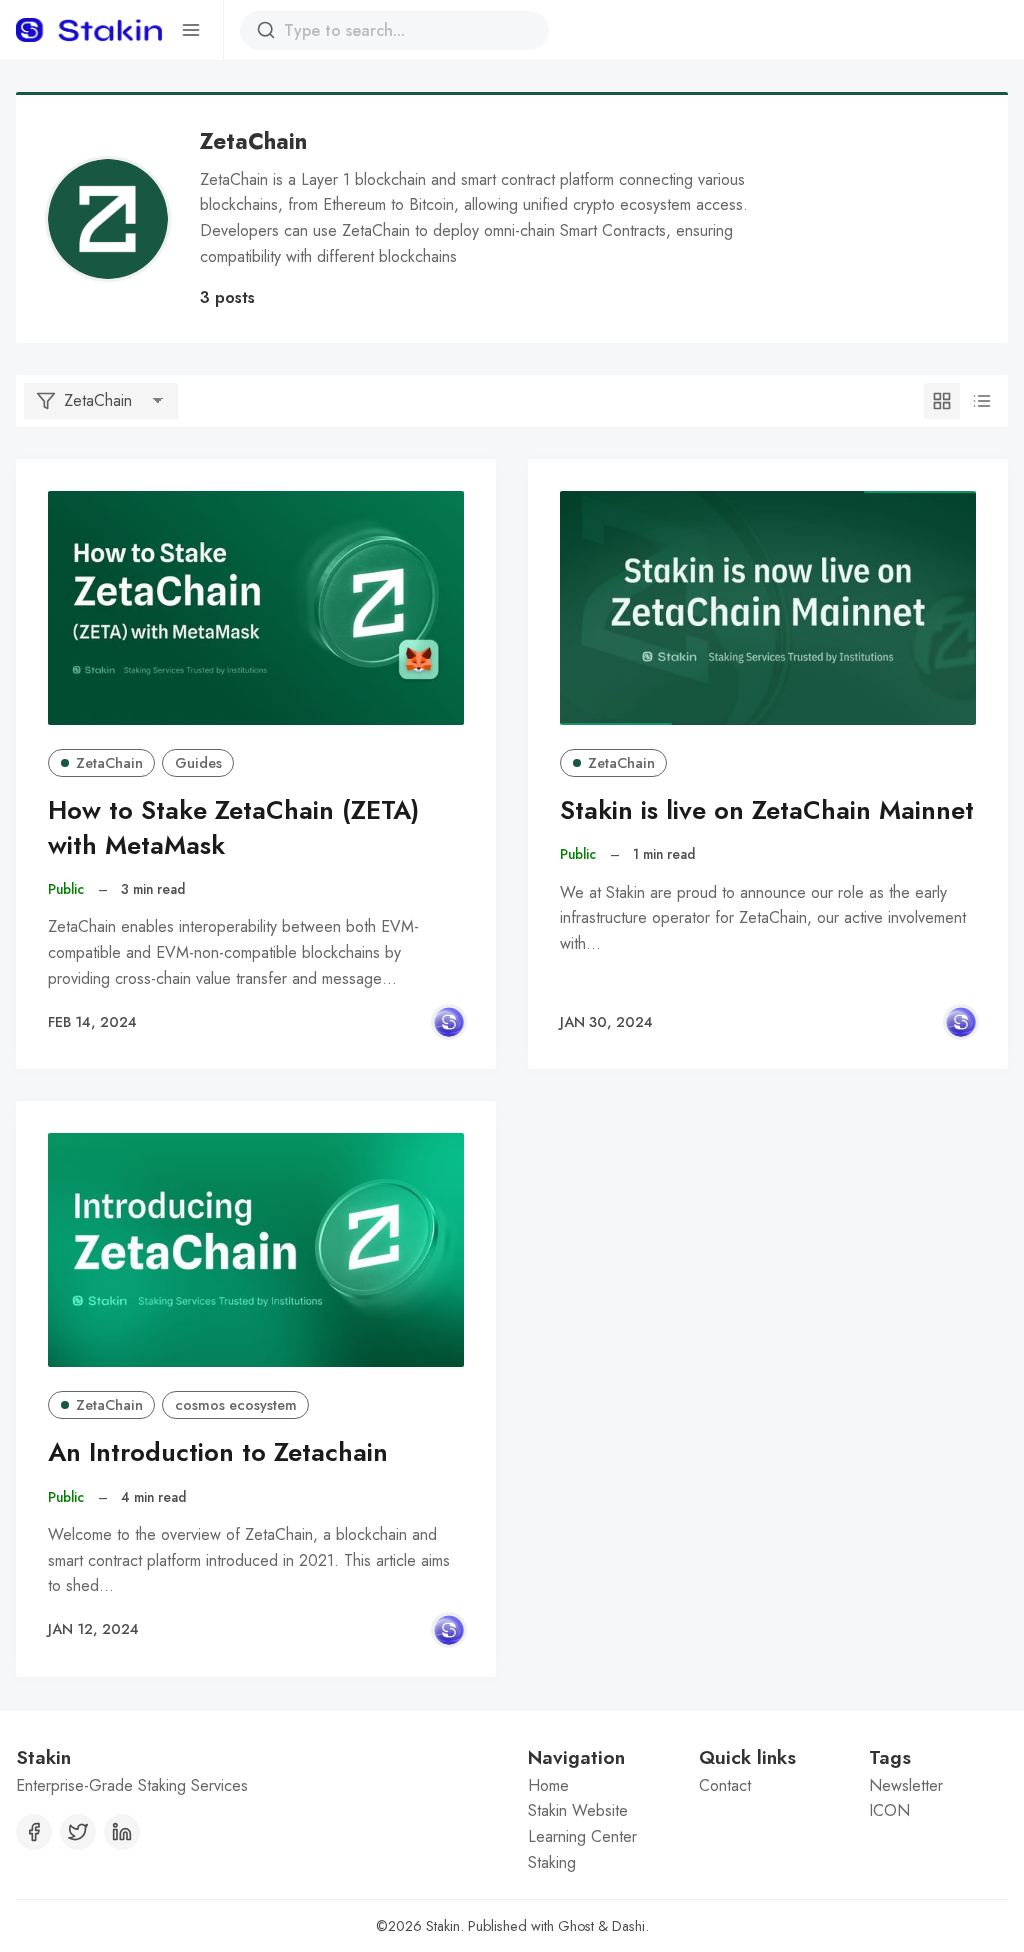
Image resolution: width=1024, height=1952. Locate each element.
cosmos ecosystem (236, 1405)
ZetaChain (109, 763)
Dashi (628, 1926)
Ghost (576, 1926)
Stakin (443, 1926)
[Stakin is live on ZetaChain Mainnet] (768, 608)
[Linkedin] (122, 1832)
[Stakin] (449, 1022)
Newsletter (906, 1785)
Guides (198, 763)
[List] (982, 401)
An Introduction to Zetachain (218, 1452)
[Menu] (191, 30)
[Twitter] (78, 1832)
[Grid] (942, 401)
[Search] (266, 30)
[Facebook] (34, 1832)
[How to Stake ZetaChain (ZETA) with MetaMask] (256, 608)
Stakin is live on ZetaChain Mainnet (767, 810)
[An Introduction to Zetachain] (256, 1250)
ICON (889, 1810)
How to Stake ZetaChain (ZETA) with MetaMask (233, 828)
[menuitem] (597, 1786)
